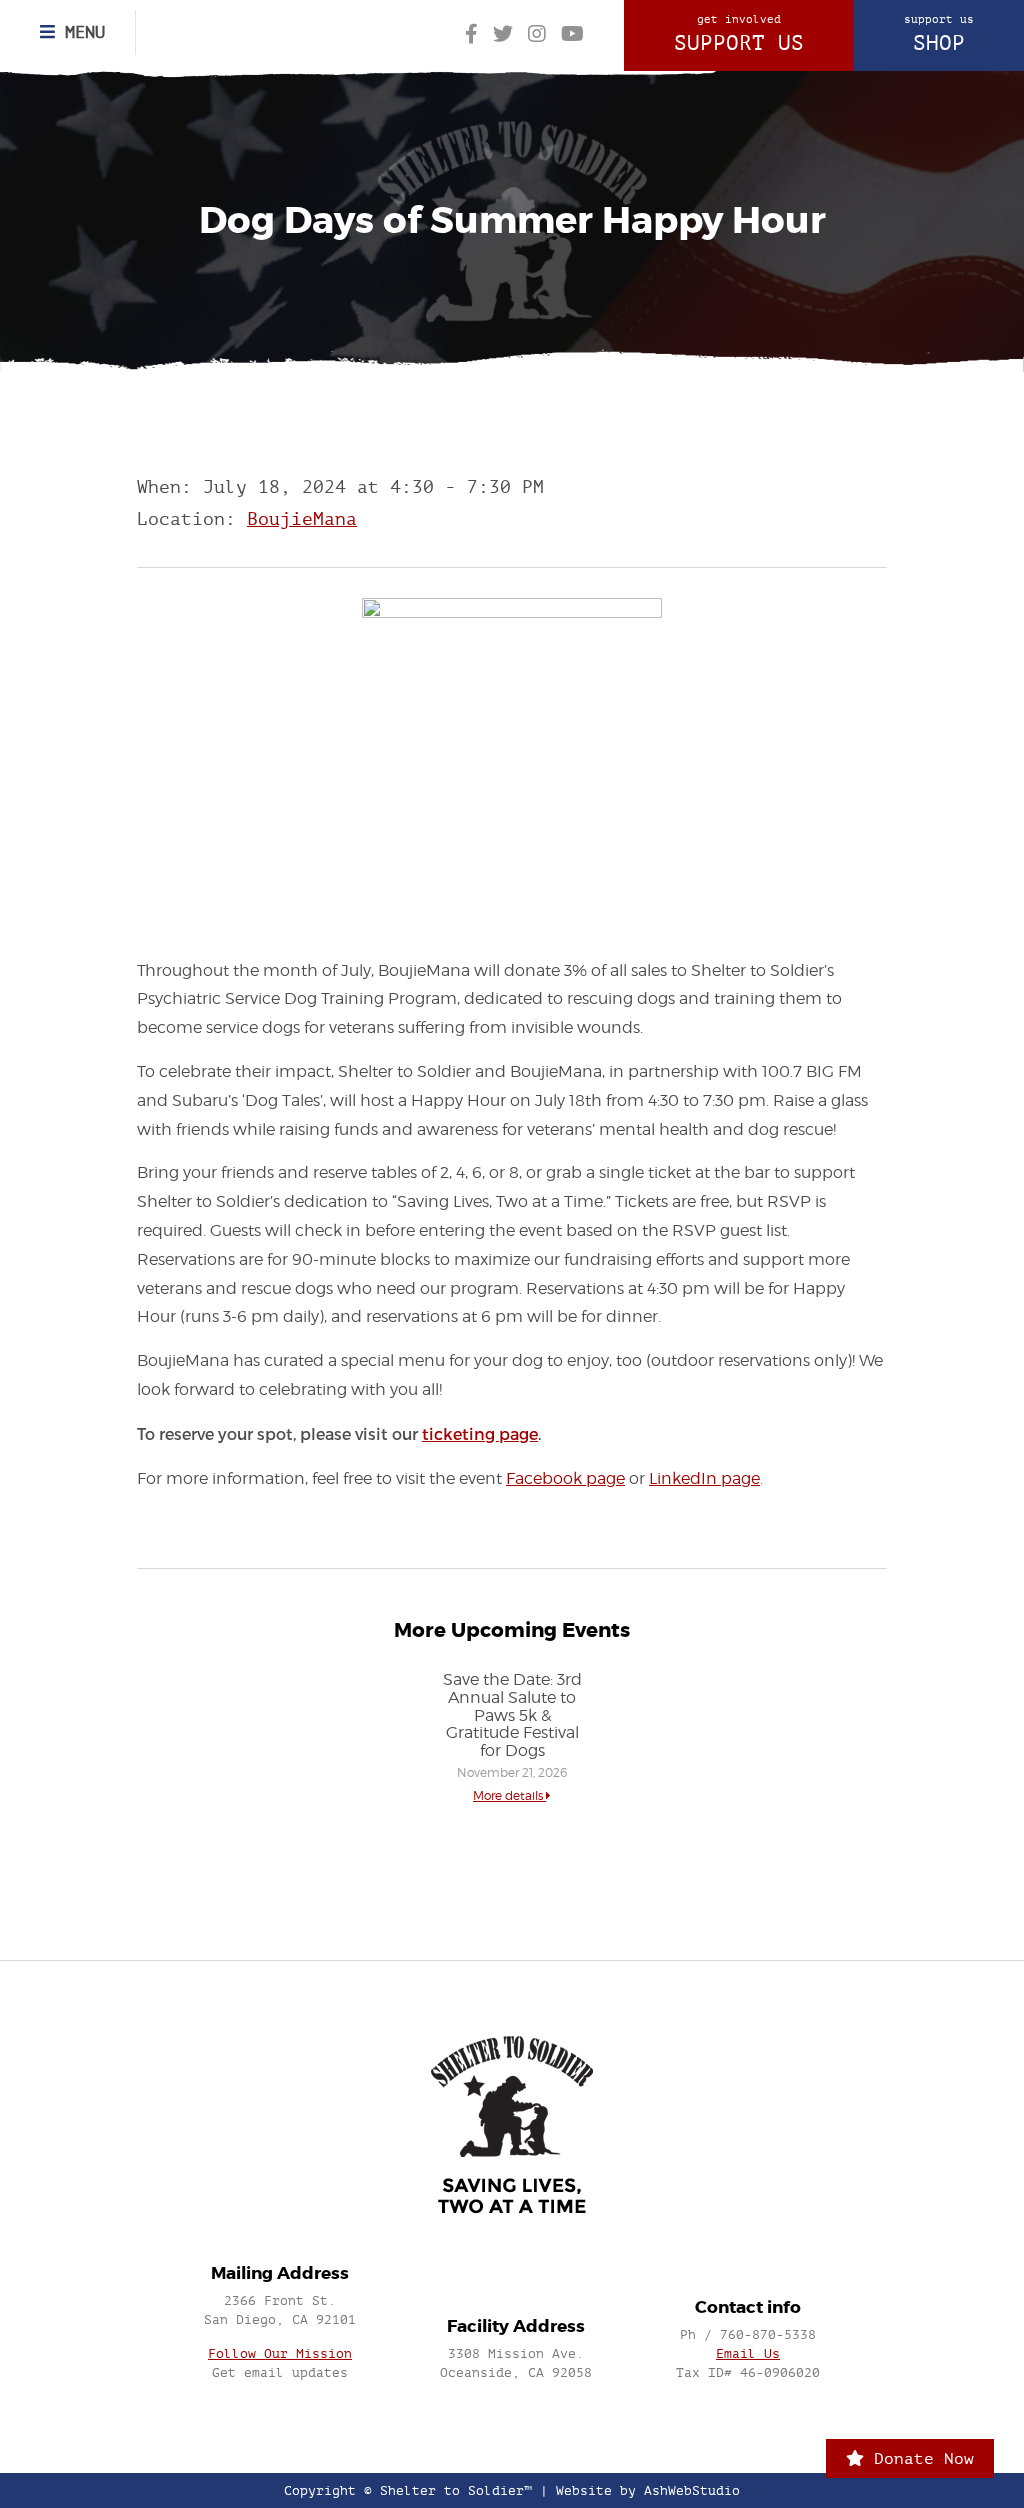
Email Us (748, 2353)
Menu (80, 32)
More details (509, 1795)
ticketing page (480, 1433)
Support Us (739, 34)
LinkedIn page (704, 1478)
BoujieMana (302, 519)
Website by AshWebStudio (648, 2490)
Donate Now (919, 2458)
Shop (939, 34)
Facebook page (565, 1478)
